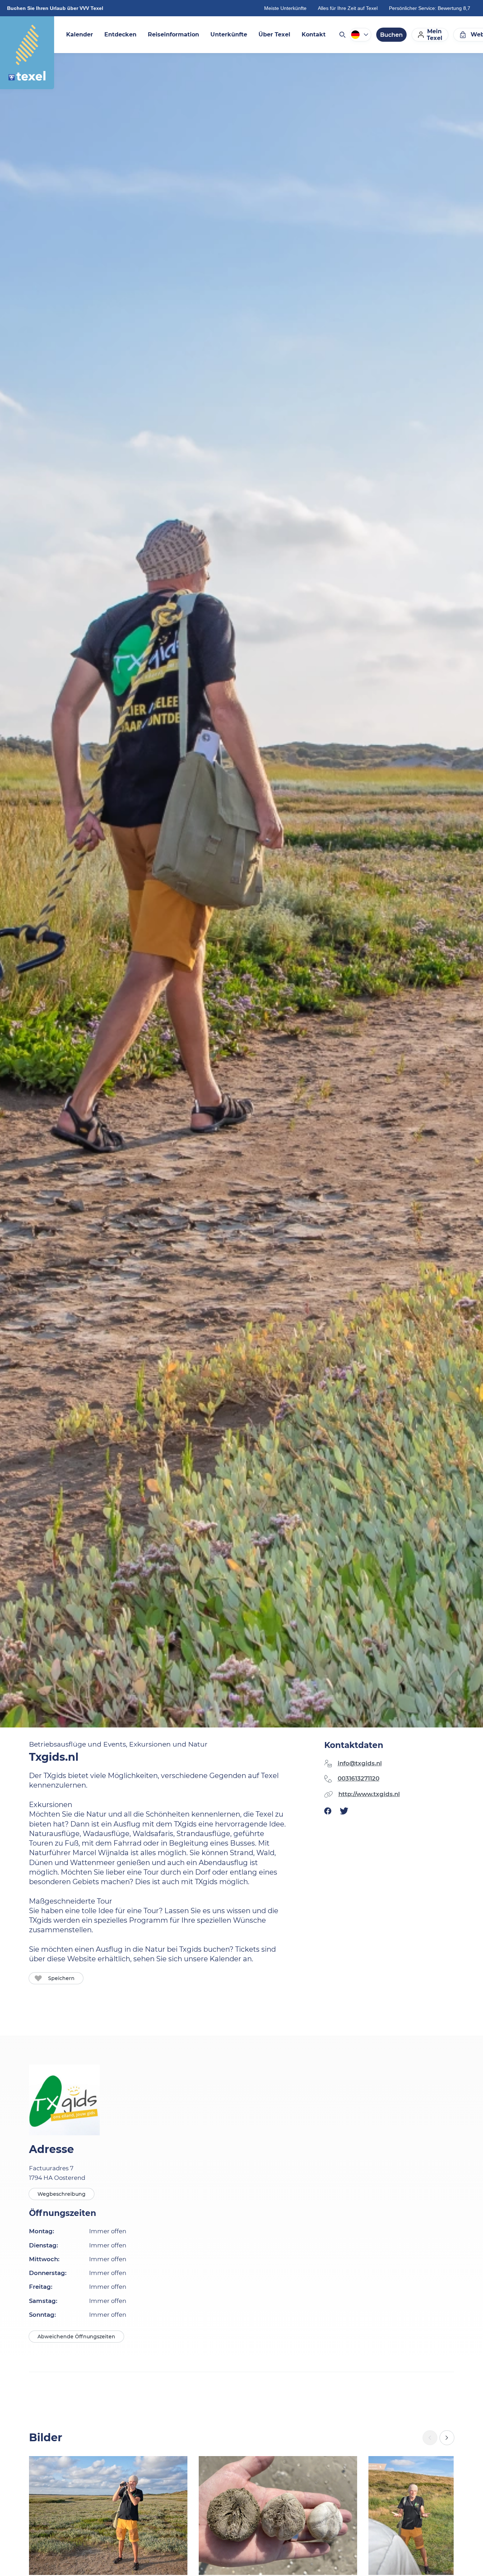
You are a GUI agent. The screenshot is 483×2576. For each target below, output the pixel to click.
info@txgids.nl (360, 1763)
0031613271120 (359, 1778)
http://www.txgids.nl (369, 1794)
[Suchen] (342, 35)
